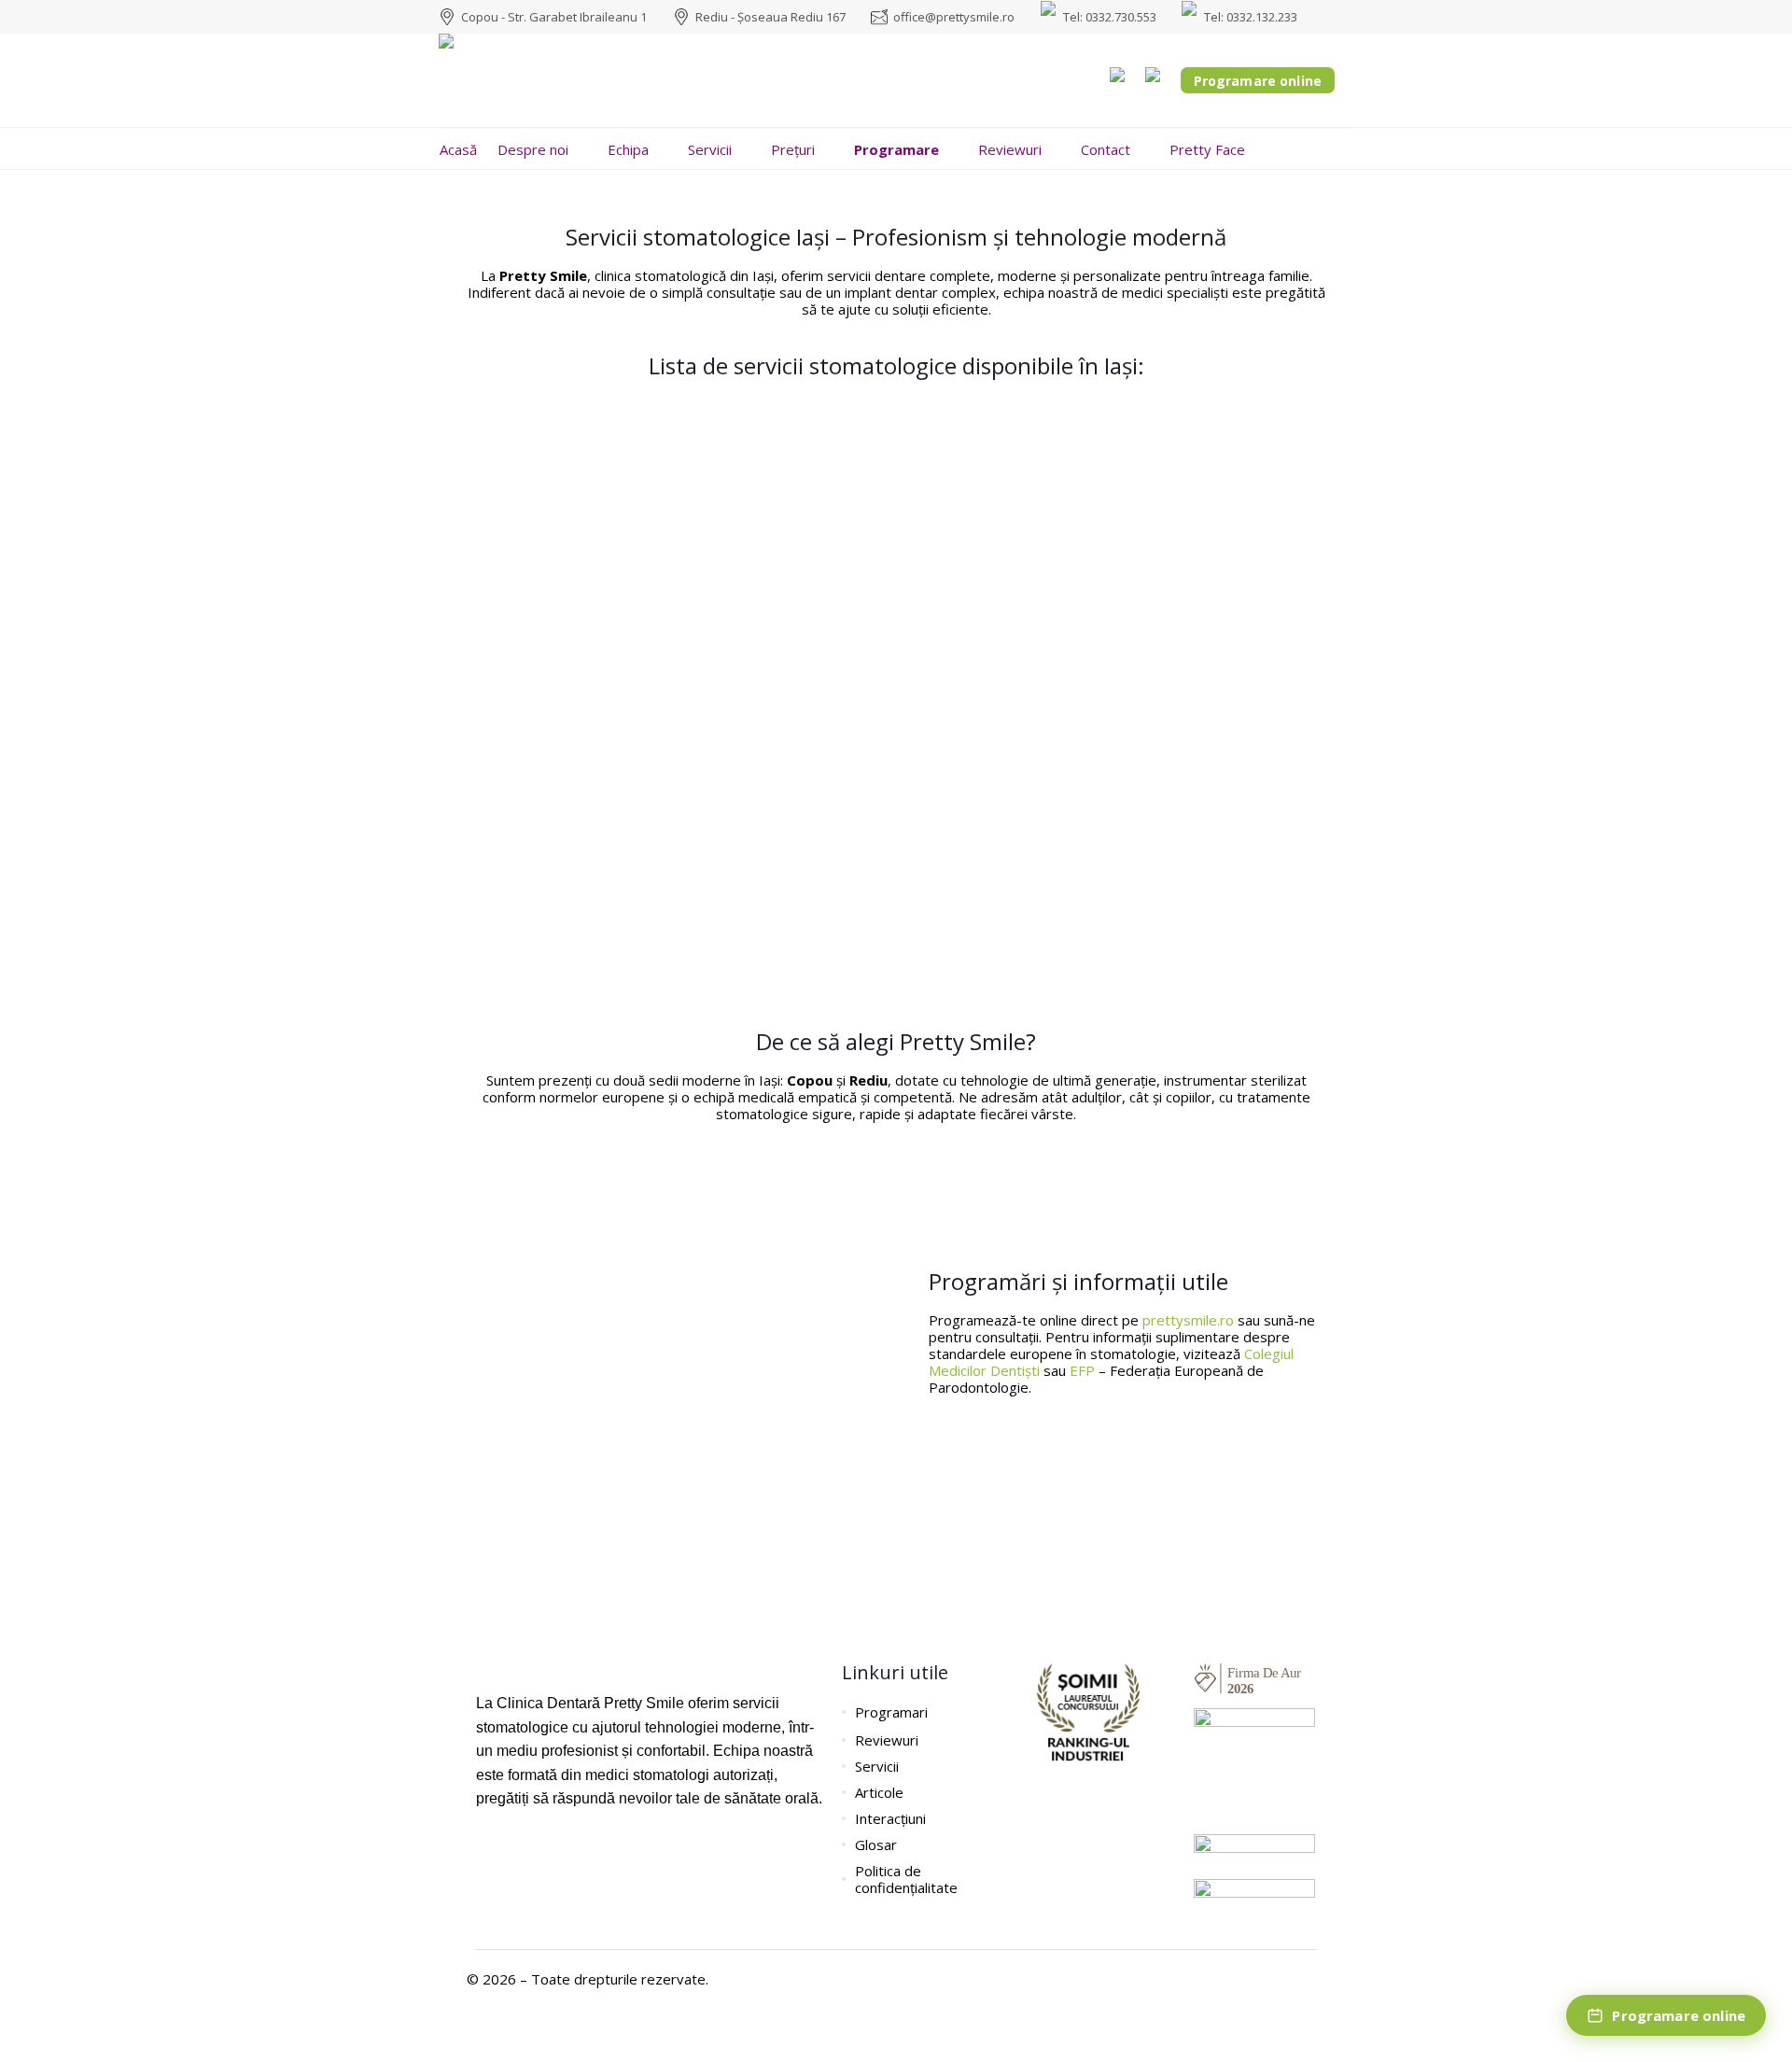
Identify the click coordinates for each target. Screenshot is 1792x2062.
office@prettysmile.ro (954, 17)
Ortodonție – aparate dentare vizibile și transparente (745, 717)
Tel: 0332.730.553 (1110, 17)
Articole (879, 1792)
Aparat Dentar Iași (1185, 433)
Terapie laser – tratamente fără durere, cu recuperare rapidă (785, 490)
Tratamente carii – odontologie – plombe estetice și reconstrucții (804, 945)
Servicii (877, 1766)
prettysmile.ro (1188, 1320)
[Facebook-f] (485, 1855)
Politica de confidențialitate (906, 1879)
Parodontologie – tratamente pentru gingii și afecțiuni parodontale (819, 888)
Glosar (876, 1845)
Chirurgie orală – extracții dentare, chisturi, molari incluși (769, 603)
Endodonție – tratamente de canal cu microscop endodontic (778, 831)
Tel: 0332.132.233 (1251, 17)
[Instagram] (518, 1855)
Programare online (1258, 81)
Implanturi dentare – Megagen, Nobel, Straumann (730, 774)
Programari (891, 1712)
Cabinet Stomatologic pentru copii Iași (670, 433)
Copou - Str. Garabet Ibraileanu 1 (554, 17)
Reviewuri (887, 1740)
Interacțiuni (890, 1818)
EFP (1082, 1370)
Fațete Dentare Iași (978, 433)
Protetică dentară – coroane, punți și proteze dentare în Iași (777, 660)
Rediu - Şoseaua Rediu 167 (770, 17)
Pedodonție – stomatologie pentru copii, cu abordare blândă (780, 547)
